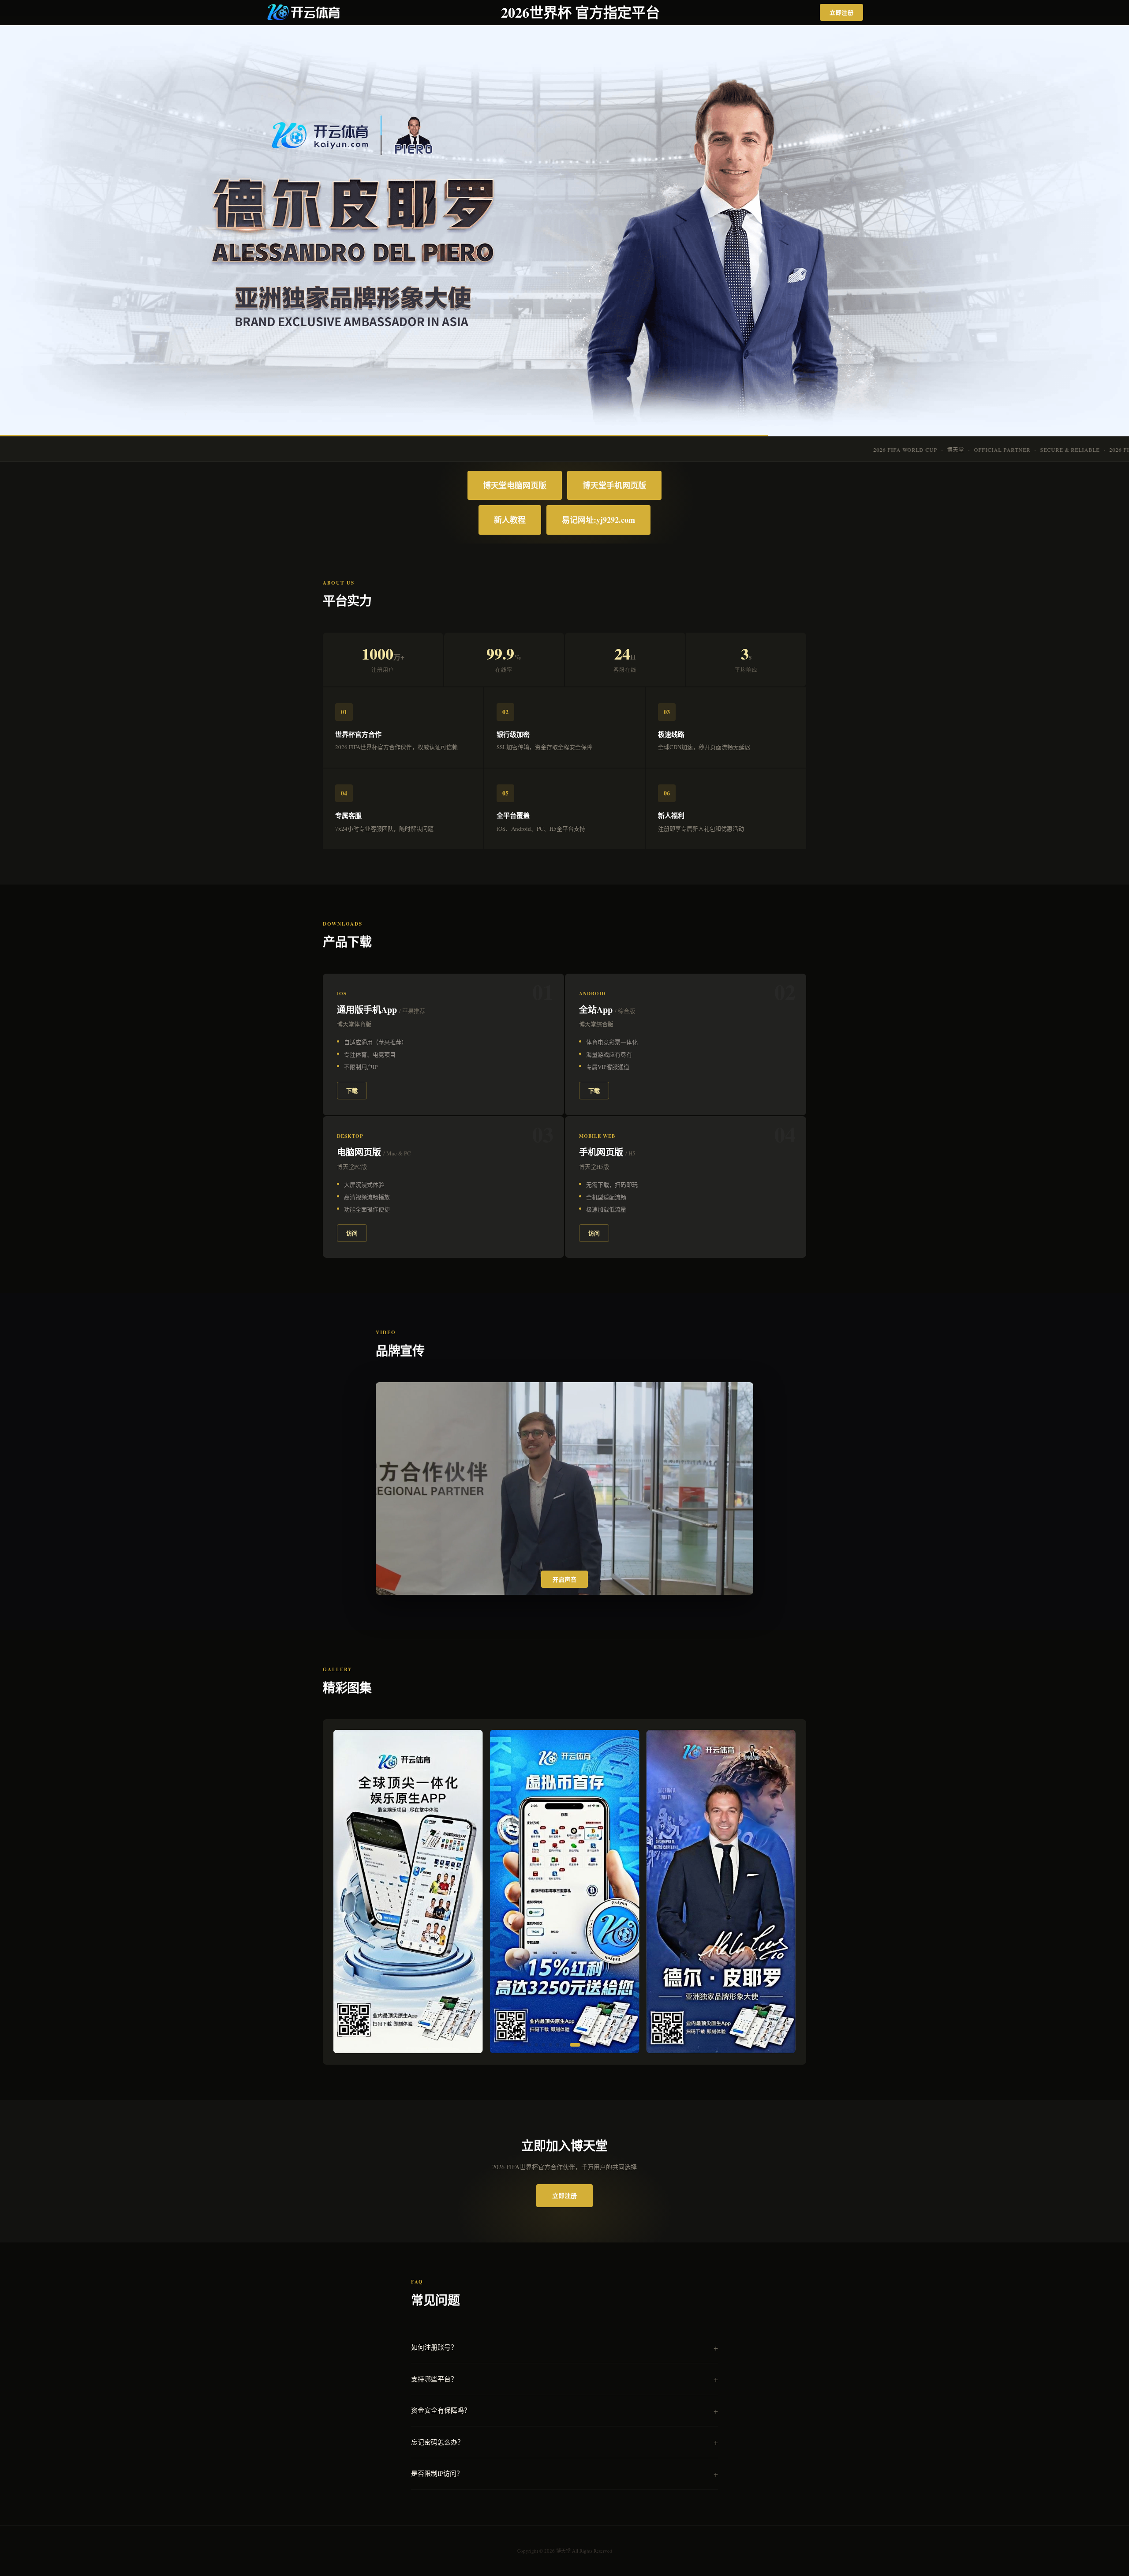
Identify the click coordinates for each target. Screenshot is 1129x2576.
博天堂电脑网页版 (515, 485)
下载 (352, 1090)
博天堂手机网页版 (614, 485)
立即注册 (841, 12)
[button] (515, 2045)
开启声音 (564, 1580)
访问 (352, 1233)
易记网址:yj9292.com (598, 520)
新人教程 (510, 520)
